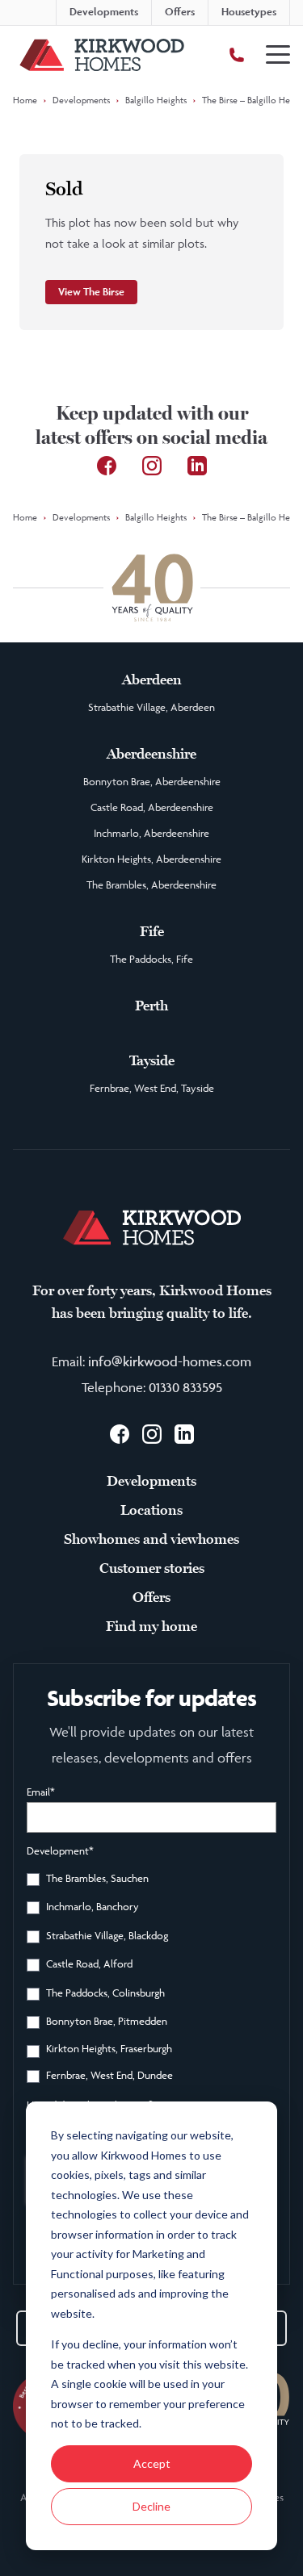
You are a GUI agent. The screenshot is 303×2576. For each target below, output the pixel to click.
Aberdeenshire (151, 754)
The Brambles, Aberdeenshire (151, 884)
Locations (151, 1510)
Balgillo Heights (156, 100)
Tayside (152, 1060)
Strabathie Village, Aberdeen (151, 707)
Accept (152, 2463)
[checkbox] (151, 1980)
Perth (151, 1006)
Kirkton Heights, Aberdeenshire (151, 859)
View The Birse (91, 292)
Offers (151, 1597)
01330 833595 (185, 1387)
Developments (81, 100)
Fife (152, 931)
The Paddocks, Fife (151, 959)
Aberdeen (152, 680)
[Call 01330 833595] (237, 55)
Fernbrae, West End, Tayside (152, 1088)
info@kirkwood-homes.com (170, 1361)
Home (25, 100)
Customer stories (152, 1568)
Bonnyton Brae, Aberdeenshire (152, 781)
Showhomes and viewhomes (151, 1539)
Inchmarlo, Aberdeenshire (151, 833)
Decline (151, 2506)
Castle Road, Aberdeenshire (152, 807)
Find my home (151, 1626)
